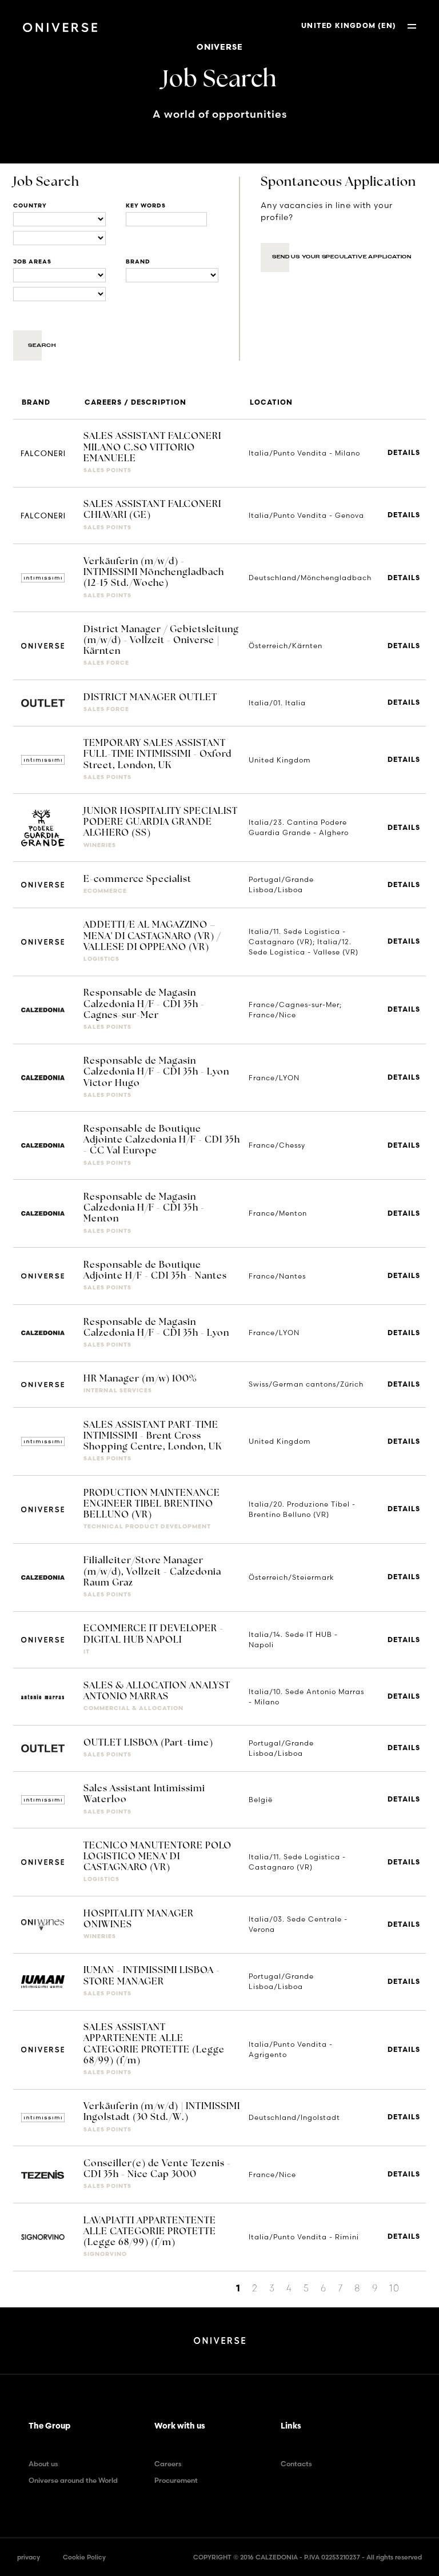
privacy (29, 2557)
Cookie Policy (84, 2557)
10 (394, 2288)
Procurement (176, 2480)
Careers (168, 2464)
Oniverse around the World (73, 2480)
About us (43, 2464)
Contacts (296, 2464)
